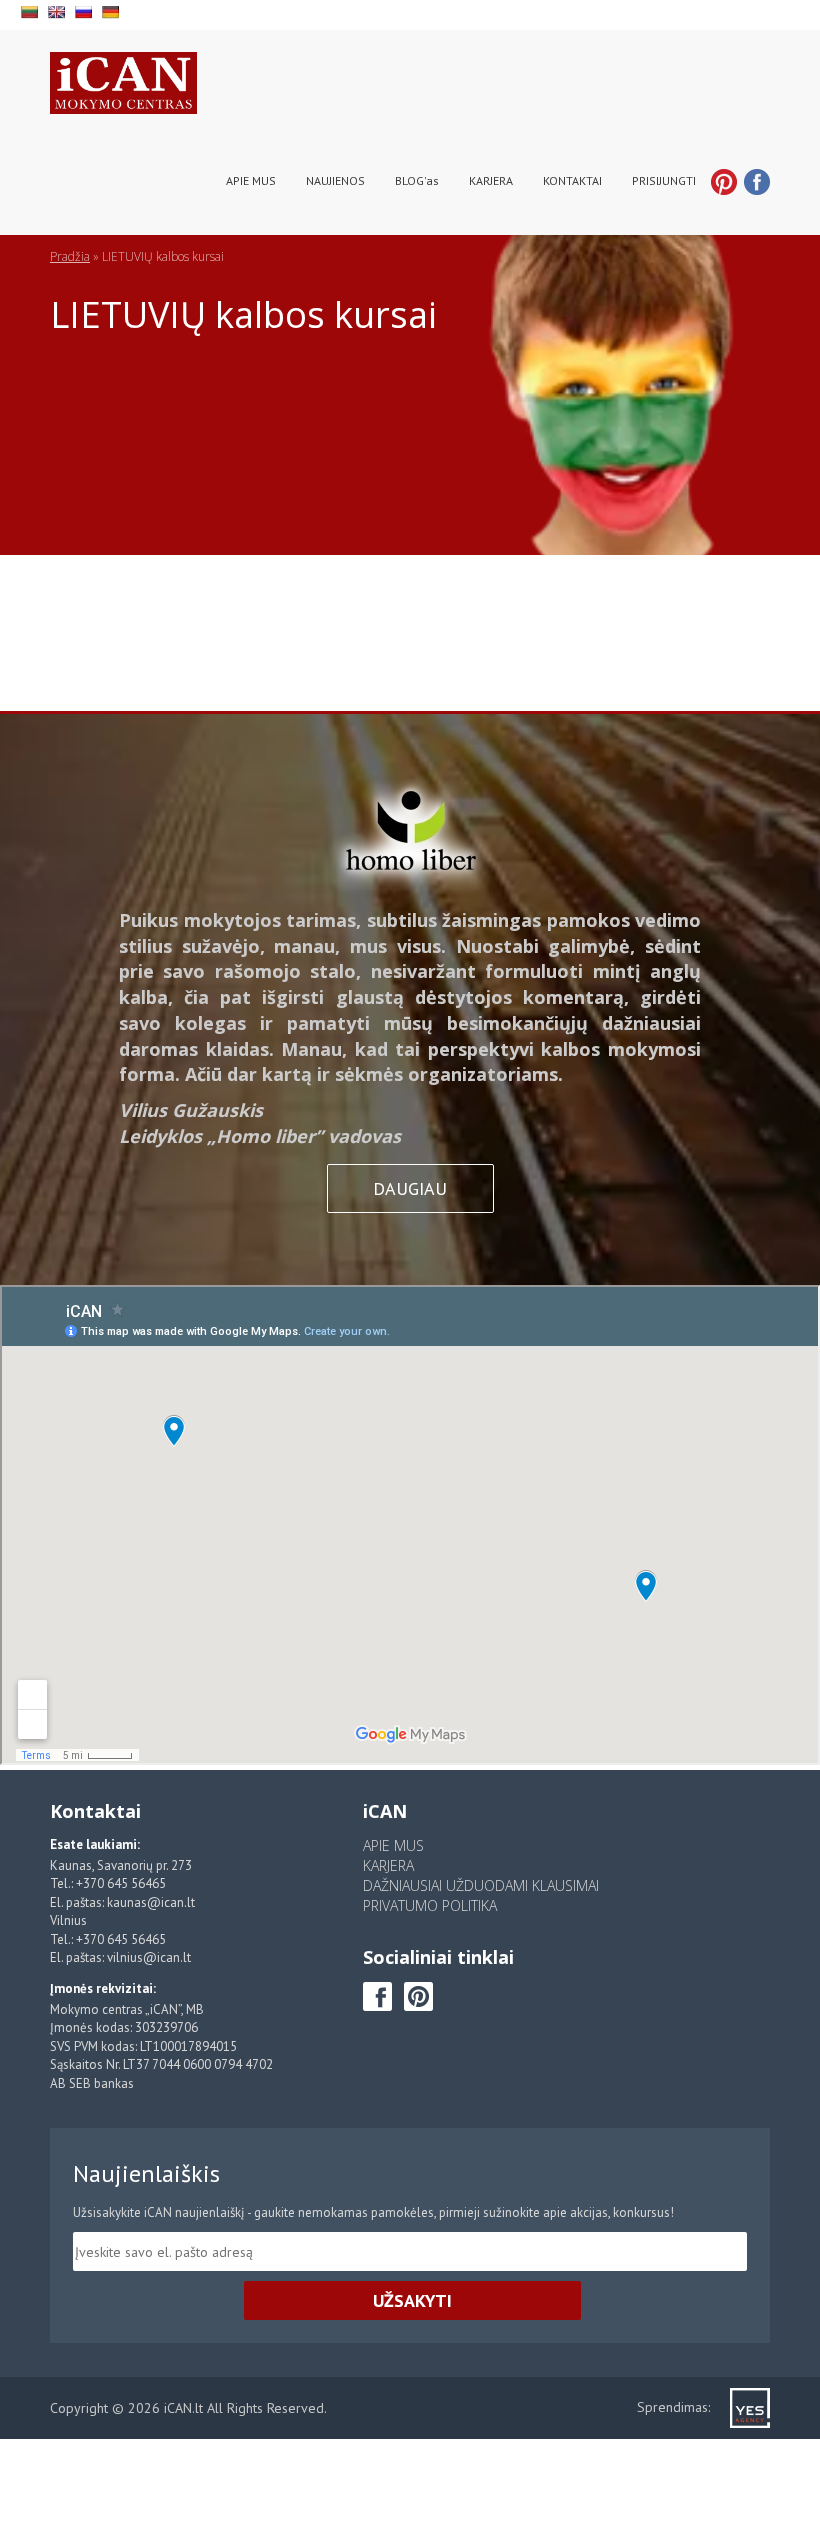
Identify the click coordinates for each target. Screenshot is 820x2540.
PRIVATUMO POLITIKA (430, 1905)
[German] (112, 10)
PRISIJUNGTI (664, 180)
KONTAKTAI (572, 180)
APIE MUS (251, 180)
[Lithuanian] (31, 10)
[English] (58, 10)
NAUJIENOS (335, 180)
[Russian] (85, 10)
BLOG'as (417, 180)
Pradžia (70, 256)
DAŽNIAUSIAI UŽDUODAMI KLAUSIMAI (481, 1885)
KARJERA (491, 180)
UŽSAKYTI (412, 2300)
